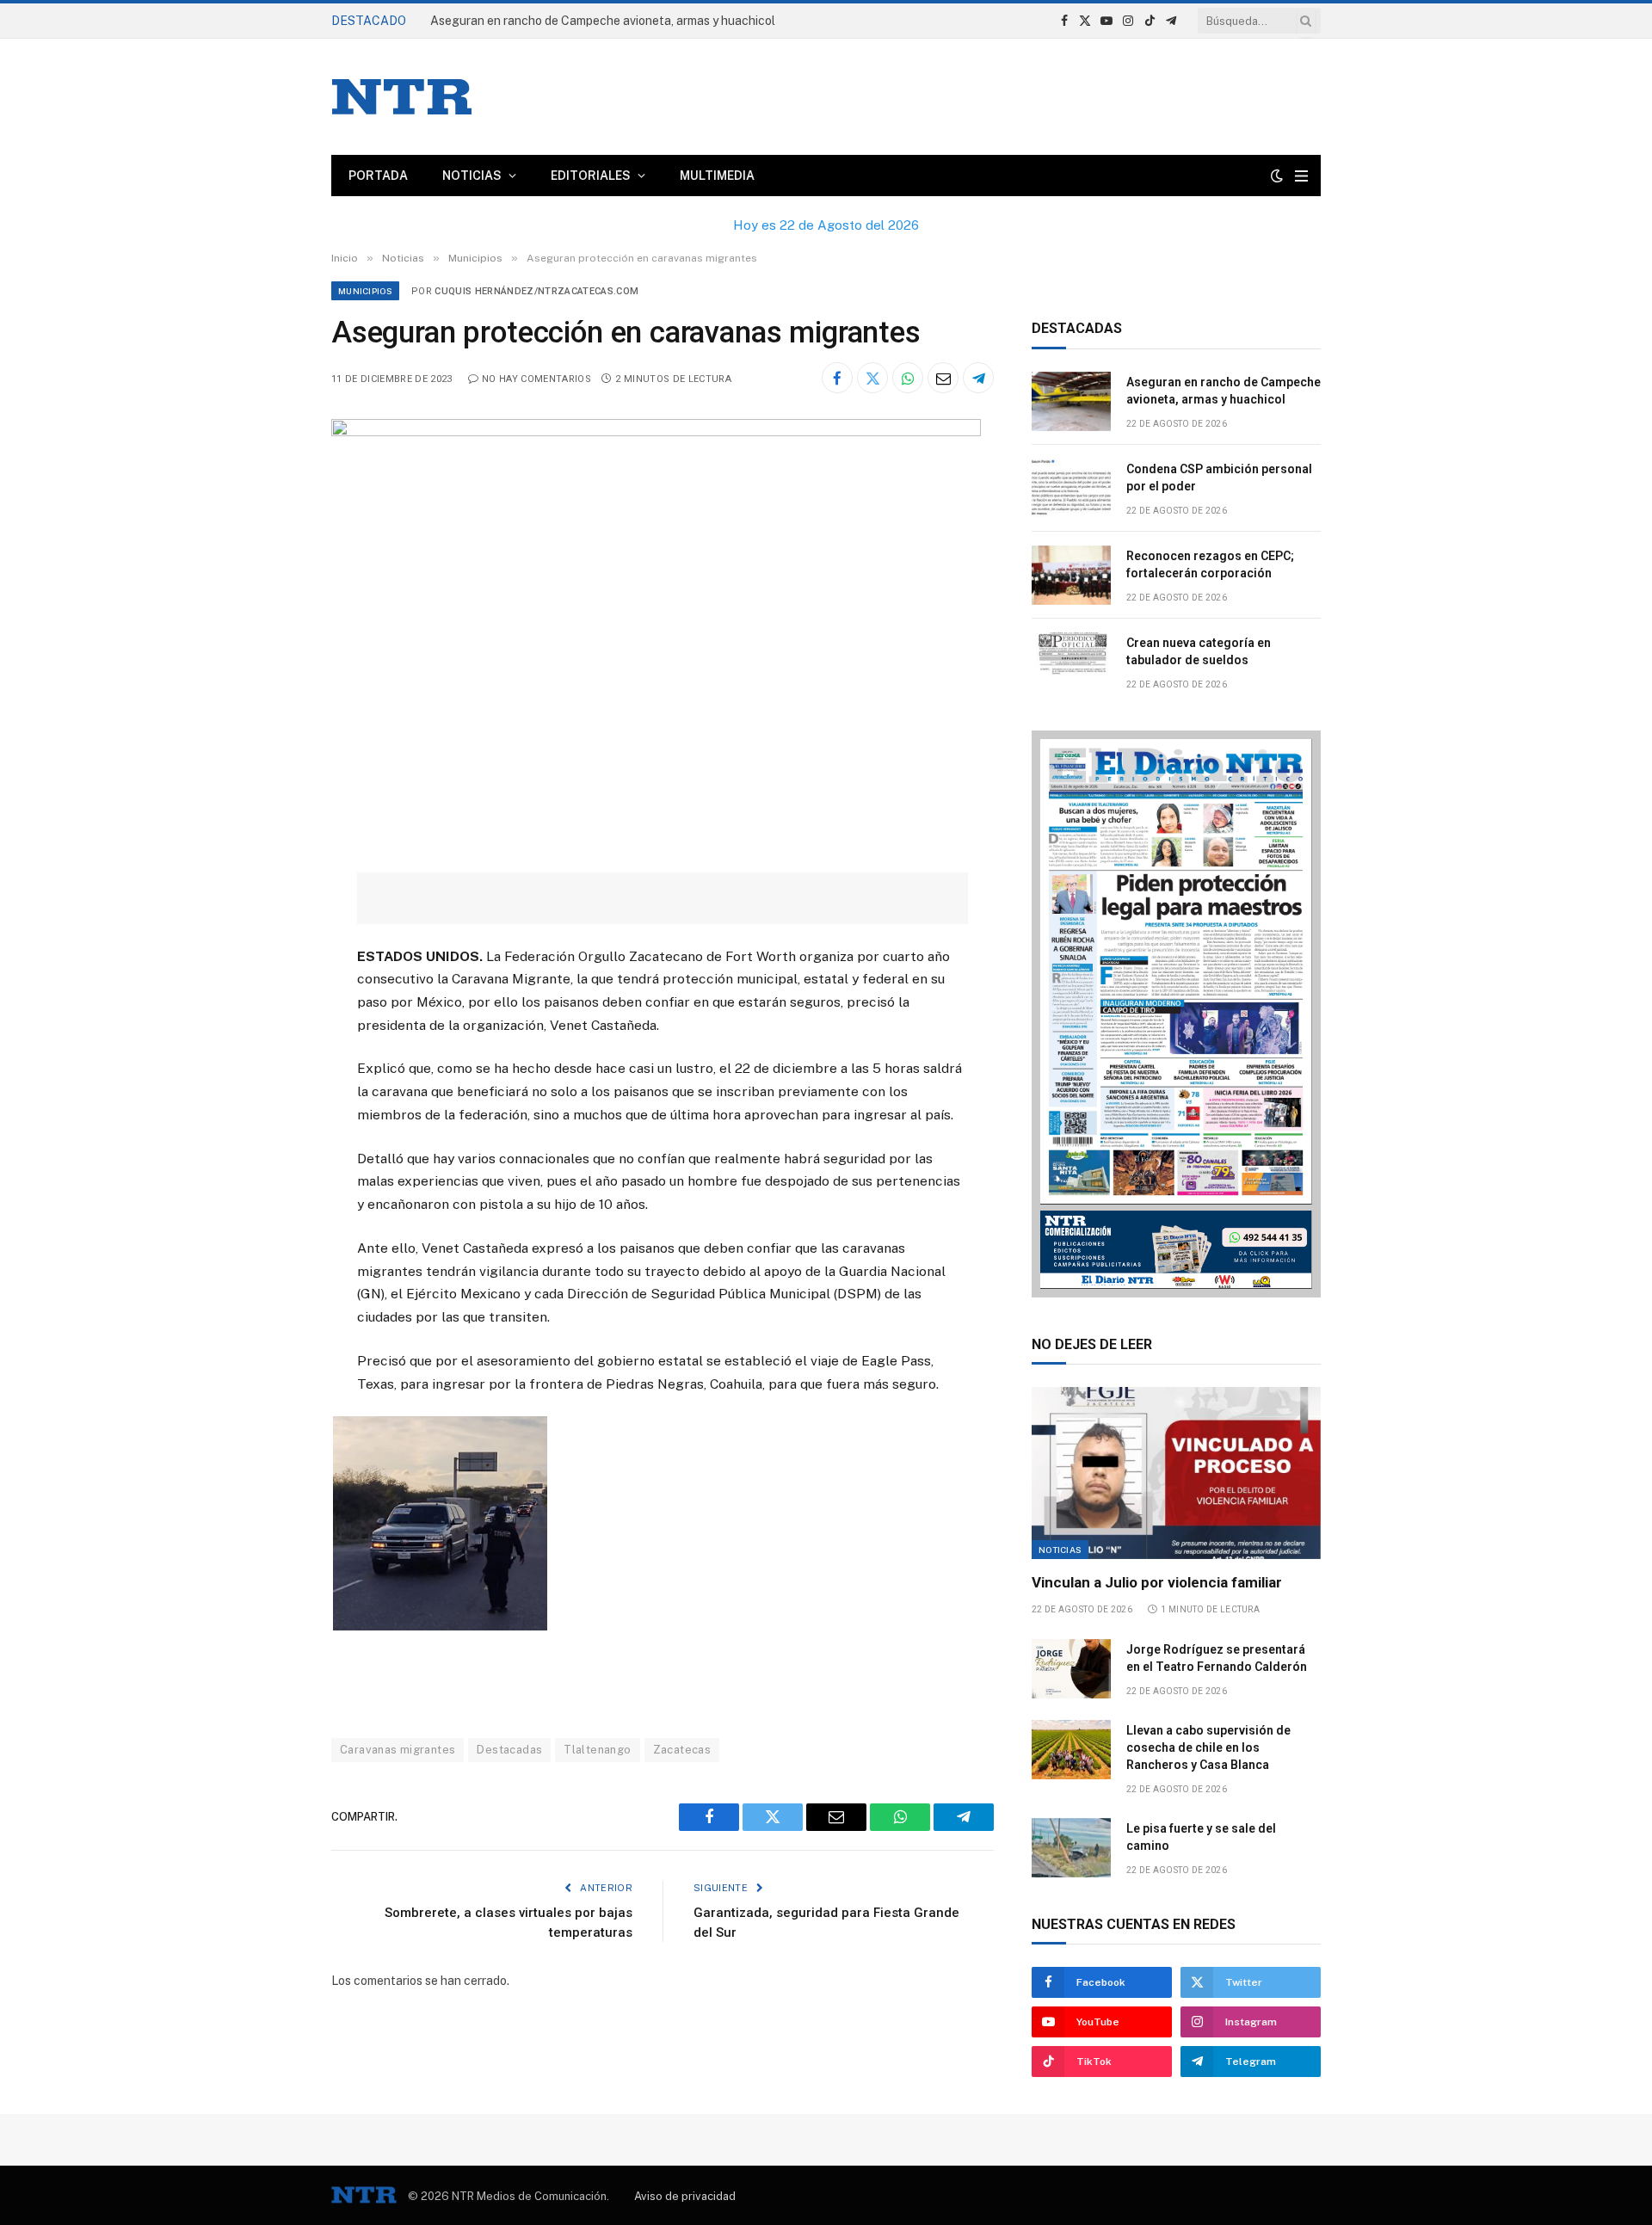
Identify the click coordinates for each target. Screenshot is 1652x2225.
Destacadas (509, 1750)
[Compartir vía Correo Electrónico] (943, 378)
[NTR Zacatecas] (402, 97)
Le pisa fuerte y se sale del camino (1201, 1837)
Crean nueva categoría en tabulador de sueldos (1199, 651)
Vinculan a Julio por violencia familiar (1157, 1582)
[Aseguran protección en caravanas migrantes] (656, 432)
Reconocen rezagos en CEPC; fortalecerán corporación (1210, 564)
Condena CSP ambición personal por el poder (1219, 478)
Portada (378, 176)
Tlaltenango (597, 1750)
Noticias (472, 176)
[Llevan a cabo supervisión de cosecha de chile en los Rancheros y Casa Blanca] (1071, 1750)
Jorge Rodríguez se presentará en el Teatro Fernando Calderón (1217, 1658)
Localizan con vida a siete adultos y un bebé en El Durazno (591, 21)
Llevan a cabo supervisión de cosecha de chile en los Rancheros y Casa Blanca (1208, 1747)
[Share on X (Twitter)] (872, 378)
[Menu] (1301, 176)
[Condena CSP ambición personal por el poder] (1071, 488)
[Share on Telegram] (978, 378)
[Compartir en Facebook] (837, 378)
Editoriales (591, 176)
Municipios (365, 291)
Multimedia (717, 176)
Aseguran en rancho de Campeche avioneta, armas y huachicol (1224, 391)
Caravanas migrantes (398, 1750)
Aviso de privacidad (685, 2196)
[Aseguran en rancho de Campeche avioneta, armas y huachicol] (1071, 401)
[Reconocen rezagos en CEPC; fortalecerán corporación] (1071, 575)
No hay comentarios (536, 379)
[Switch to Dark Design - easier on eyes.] (1277, 176)
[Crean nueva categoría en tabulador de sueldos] (1071, 662)
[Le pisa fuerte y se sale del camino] (1071, 1848)
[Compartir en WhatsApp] (908, 378)
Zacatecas (682, 1750)
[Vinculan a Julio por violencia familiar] (1176, 1473)
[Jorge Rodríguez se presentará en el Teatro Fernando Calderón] (1071, 1669)
